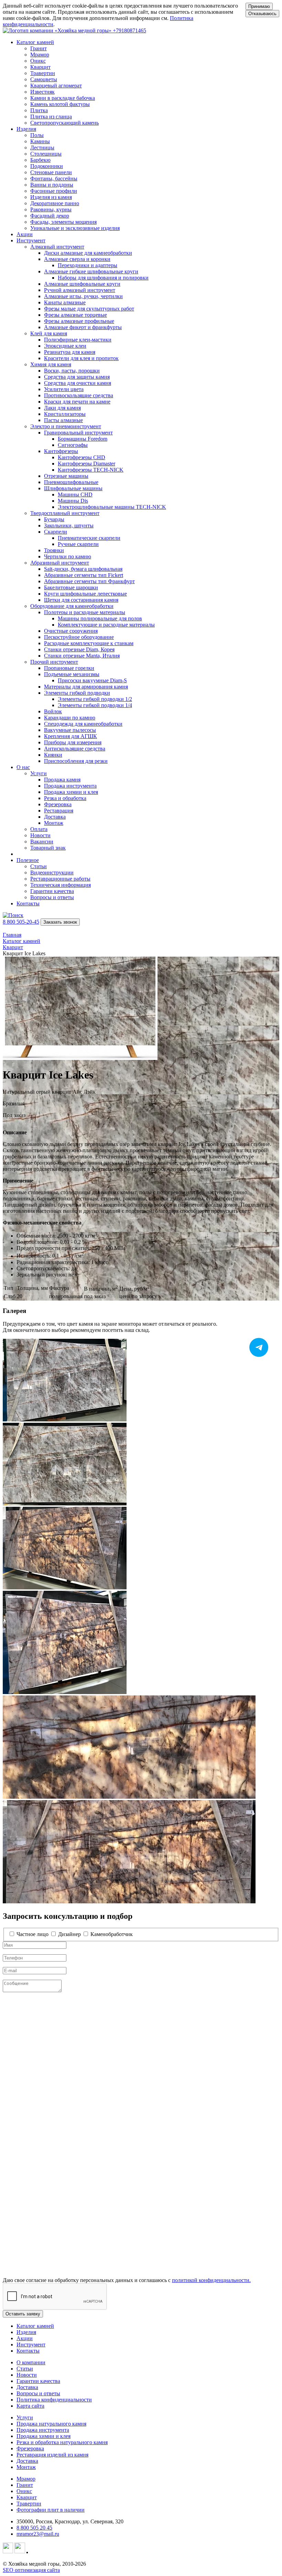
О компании (31, 2362)
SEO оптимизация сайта (31, 2570)
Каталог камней (35, 2326)
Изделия (26, 2332)
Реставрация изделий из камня (52, 2455)
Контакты (28, 903)
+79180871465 (129, 30)
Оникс (24, 2491)
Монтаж (26, 2467)
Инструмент (31, 2344)
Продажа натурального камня (51, 2424)
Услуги (25, 2417)
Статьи (25, 2369)
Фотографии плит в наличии (51, 2510)
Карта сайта (30, 2406)
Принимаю (259, 6)
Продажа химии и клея (44, 2436)
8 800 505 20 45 (34, 2528)
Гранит (25, 2485)
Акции (25, 234)
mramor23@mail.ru (38, 2534)
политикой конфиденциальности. (211, 2280)
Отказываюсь (262, 14)
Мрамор (26, 2479)
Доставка (27, 2387)
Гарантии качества (38, 2381)
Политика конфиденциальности (54, 2400)
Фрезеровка (30, 2448)
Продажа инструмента (43, 2430)
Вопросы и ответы (38, 2393)
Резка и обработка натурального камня (62, 2442)
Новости (27, 2375)
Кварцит (27, 2497)
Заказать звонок (60, 922)
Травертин (29, 2504)
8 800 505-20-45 (21, 922)
